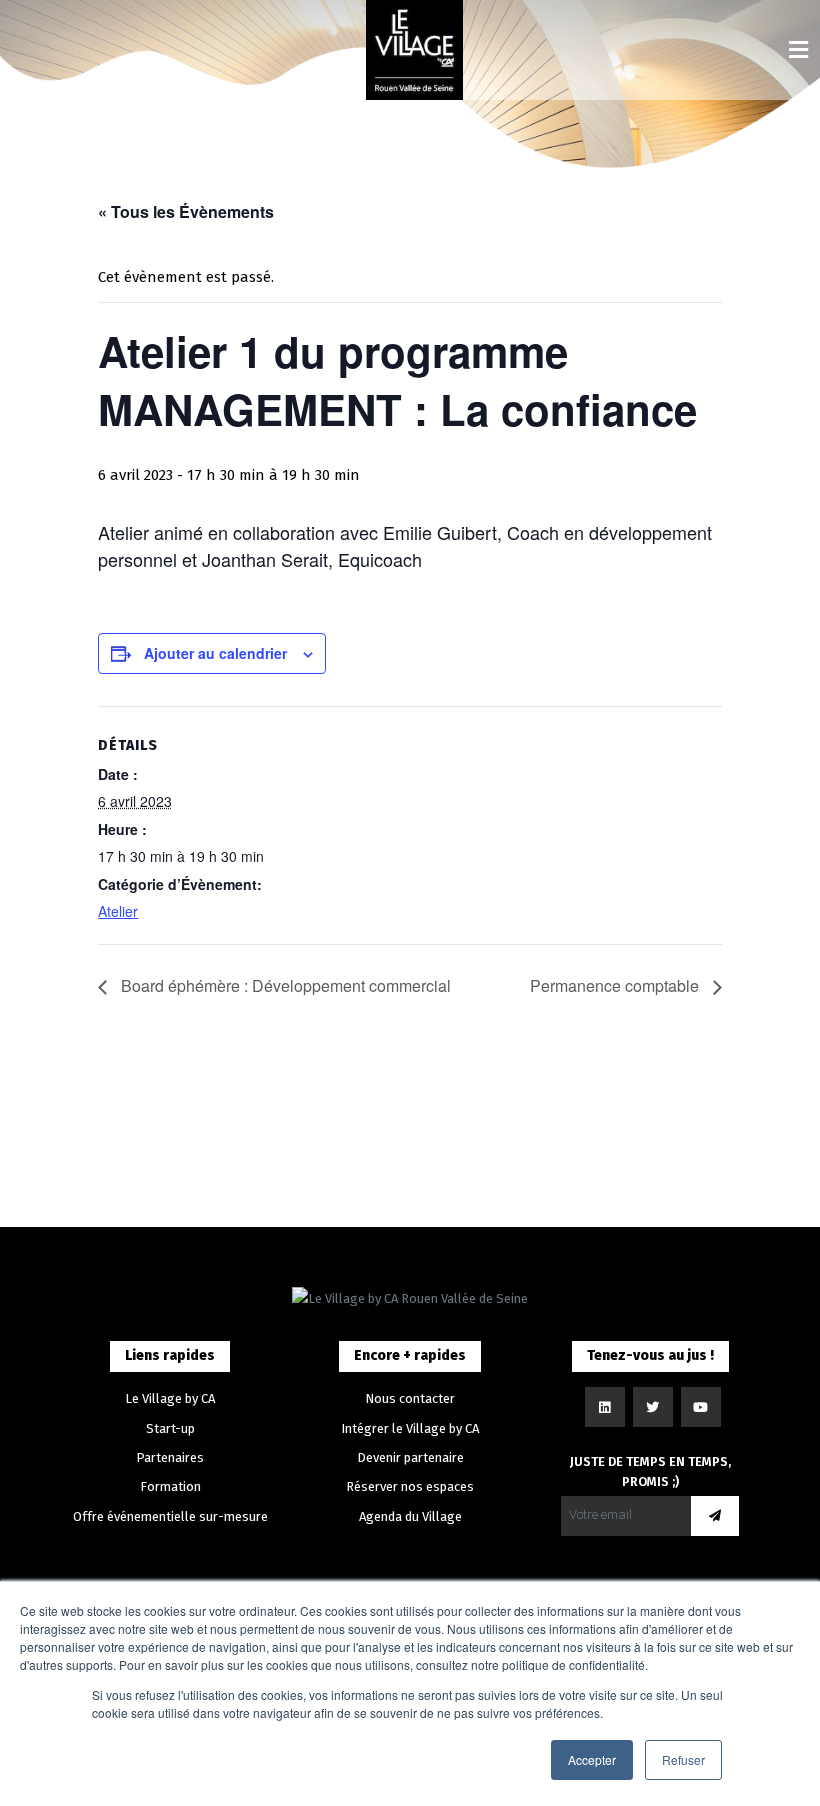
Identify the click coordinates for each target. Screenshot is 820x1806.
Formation (170, 1486)
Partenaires (170, 1457)
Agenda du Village (410, 1516)
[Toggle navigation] (798, 50)
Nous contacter (410, 1398)
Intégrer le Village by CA (410, 1428)
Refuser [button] (683, 1759)
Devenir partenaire (410, 1457)
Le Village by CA (170, 1398)
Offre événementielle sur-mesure (170, 1516)
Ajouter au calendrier (215, 653)
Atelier (118, 911)
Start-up (170, 1428)
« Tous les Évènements (186, 211)
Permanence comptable (616, 985)
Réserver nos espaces (410, 1486)
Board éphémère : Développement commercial (284, 985)
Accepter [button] (592, 1759)
